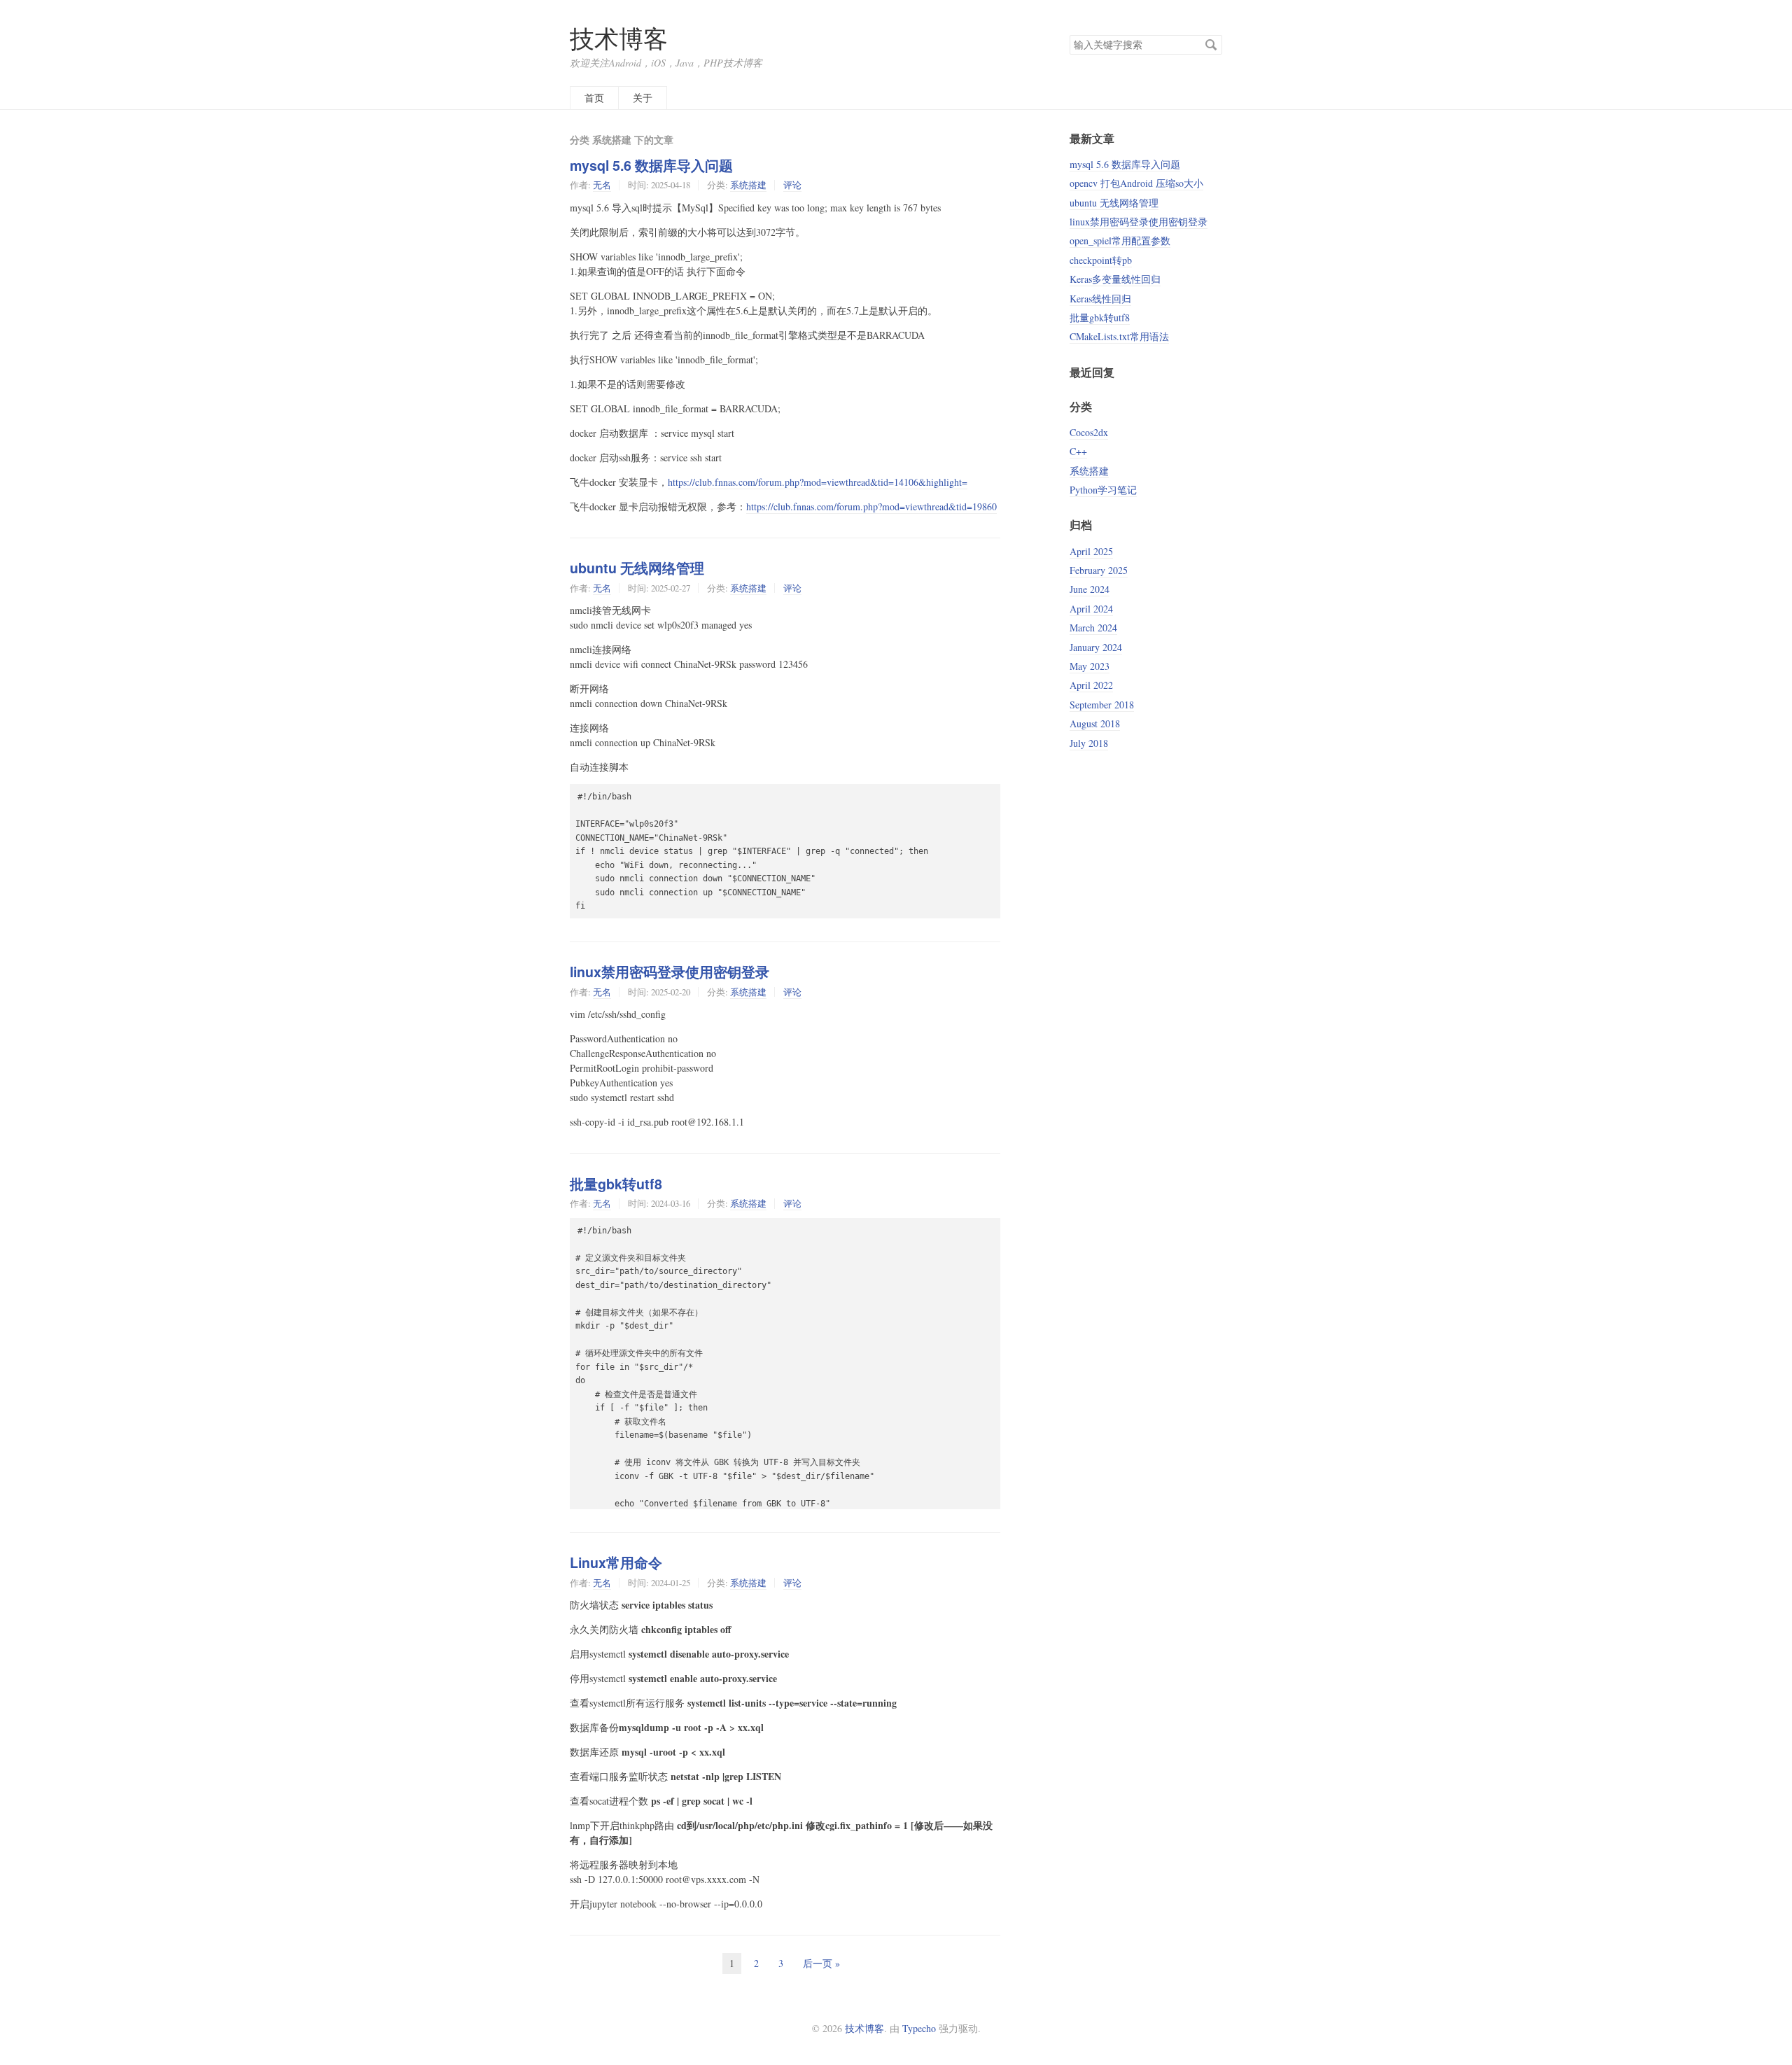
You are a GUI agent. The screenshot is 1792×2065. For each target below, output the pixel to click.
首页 (594, 98)
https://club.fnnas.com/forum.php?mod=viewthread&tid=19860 (871, 506)
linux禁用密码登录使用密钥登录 (670, 972)
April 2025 (1091, 551)
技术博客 (619, 38)
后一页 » (821, 1963)
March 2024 (1093, 628)
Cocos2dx (1089, 432)
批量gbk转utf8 (616, 1184)
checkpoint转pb (1101, 260)
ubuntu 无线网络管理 (637, 568)
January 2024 (1096, 647)
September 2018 (1102, 705)
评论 (792, 185)
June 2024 (1090, 589)
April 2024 (1091, 609)
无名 (602, 185)
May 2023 (1090, 666)
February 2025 (1099, 570)
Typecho (919, 2028)
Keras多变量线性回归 (1115, 279)
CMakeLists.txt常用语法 (1119, 336)
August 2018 (1095, 723)
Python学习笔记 (1103, 490)
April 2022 (1091, 685)
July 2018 (1089, 743)
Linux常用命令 (616, 1562)
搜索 (1211, 45)
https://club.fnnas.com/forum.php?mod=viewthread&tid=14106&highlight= (818, 482)
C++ (1078, 451)
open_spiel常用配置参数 (1120, 240)
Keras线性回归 (1100, 299)
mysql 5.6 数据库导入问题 (651, 165)
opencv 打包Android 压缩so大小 (1136, 183)
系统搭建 (748, 185)
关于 (643, 98)
